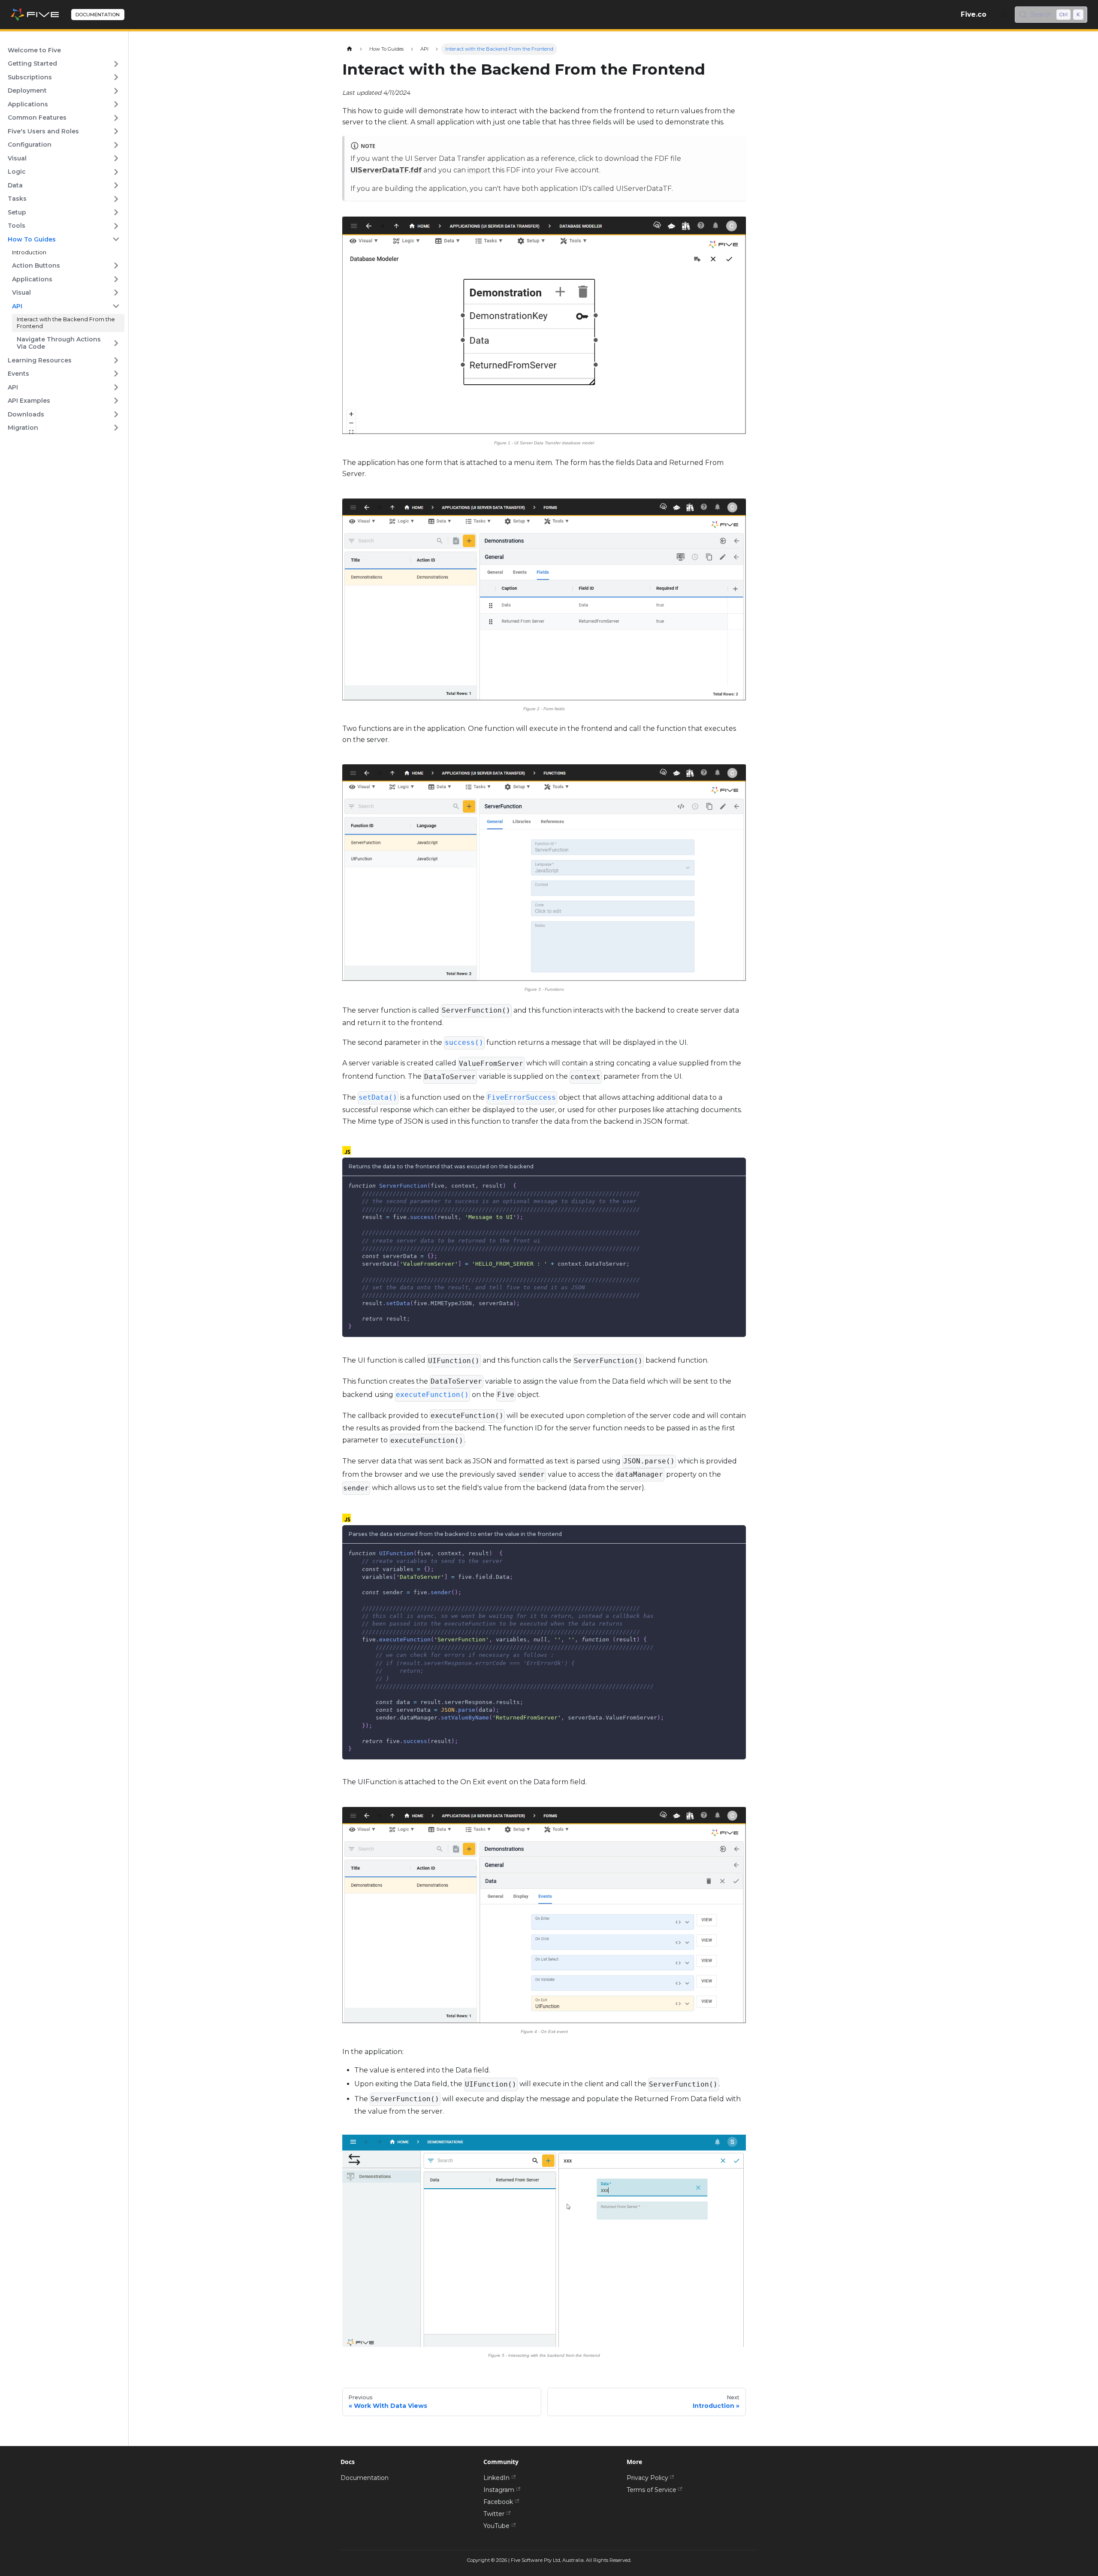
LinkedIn (496, 2478)
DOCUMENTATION (98, 15)
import (479, 170)
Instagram (499, 2490)
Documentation (365, 2478)
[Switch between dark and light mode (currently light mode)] (1004, 15)
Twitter (494, 2514)
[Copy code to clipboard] (737, 1185)
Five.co (974, 14)
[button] (64, 64)
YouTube (496, 2526)
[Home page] (349, 49)
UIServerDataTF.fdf (386, 170)
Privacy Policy (647, 2478)
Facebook (498, 2502)
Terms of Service (652, 2490)
